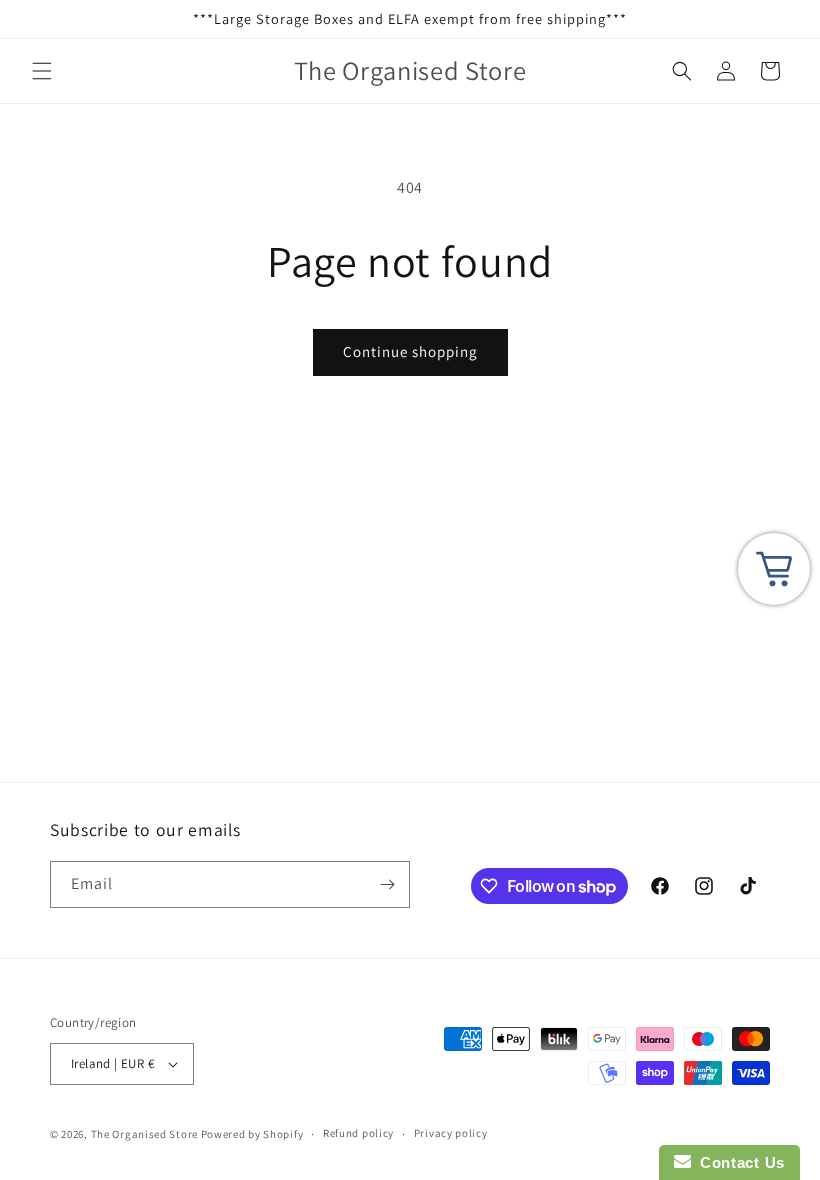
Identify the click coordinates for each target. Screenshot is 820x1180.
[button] (42, 71)
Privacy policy (451, 1133)
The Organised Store (144, 1134)
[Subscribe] (387, 884)
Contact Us (738, 1162)
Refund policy (358, 1133)
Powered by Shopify (252, 1134)
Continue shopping (410, 351)
